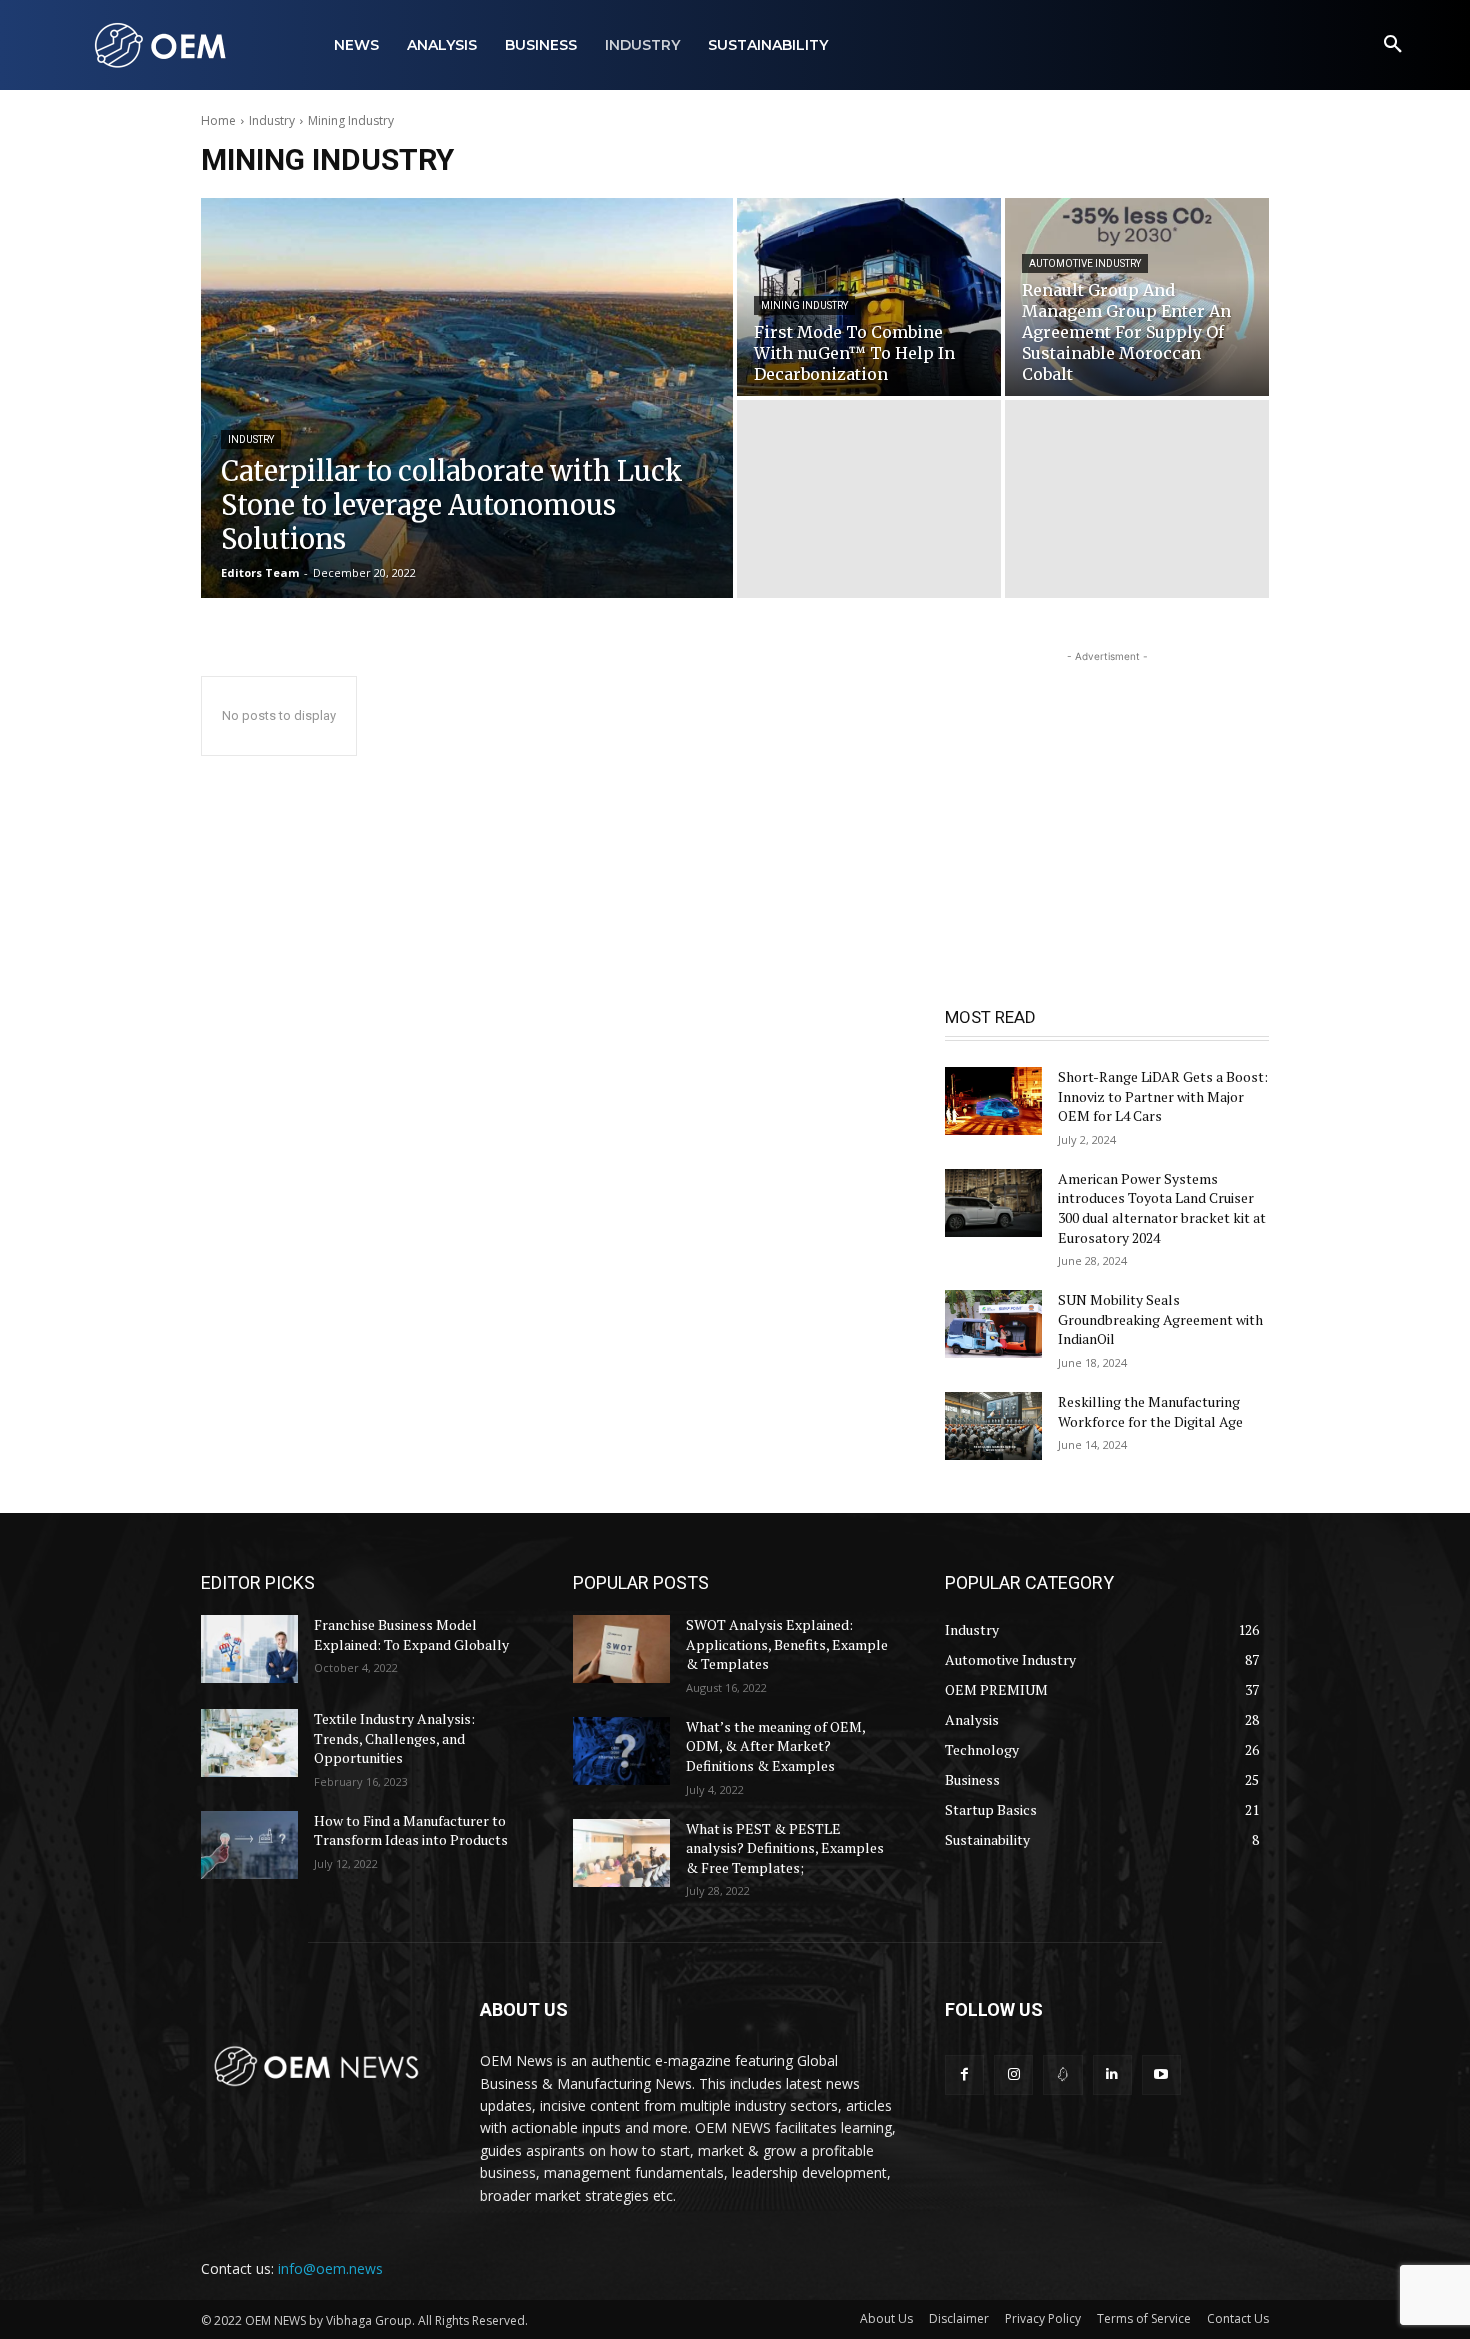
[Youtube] (1161, 2074)
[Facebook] (964, 2074)
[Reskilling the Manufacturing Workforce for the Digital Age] (993, 1426)
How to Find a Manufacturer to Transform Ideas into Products (411, 1830)
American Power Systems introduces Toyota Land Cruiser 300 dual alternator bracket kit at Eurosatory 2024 (1162, 1208)
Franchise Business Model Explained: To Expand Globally (411, 1634)
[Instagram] (1013, 2074)
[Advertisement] (1107, 792)
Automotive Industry (1085, 263)
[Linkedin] (1112, 2074)
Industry (272, 120)
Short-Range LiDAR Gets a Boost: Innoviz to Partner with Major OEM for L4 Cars (1163, 1096)
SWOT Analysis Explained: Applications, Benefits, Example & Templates (787, 1644)
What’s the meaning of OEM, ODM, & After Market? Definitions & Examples (775, 1746)
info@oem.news (330, 2268)
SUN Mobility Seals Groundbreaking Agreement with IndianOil (1160, 1319)
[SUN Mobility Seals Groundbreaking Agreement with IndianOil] (993, 1324)
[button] (1393, 45)
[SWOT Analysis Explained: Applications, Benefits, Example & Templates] (621, 1649)
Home (218, 120)
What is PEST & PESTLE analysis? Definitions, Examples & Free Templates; (785, 1848)
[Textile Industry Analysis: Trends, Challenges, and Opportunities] (249, 1743)
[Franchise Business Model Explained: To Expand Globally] (249, 1649)
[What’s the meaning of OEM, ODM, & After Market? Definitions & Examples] (621, 1751)
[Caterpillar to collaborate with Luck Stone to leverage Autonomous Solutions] (467, 398)
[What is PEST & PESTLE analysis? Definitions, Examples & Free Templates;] (621, 1853)
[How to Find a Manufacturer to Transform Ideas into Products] (249, 1845)
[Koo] (1062, 2074)
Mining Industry (804, 305)
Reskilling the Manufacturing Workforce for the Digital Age (1150, 1411)
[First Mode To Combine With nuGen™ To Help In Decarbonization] (869, 297)
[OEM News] (164, 45)
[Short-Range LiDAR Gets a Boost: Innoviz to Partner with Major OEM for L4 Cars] (993, 1101)
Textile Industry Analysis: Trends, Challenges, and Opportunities (394, 1738)
